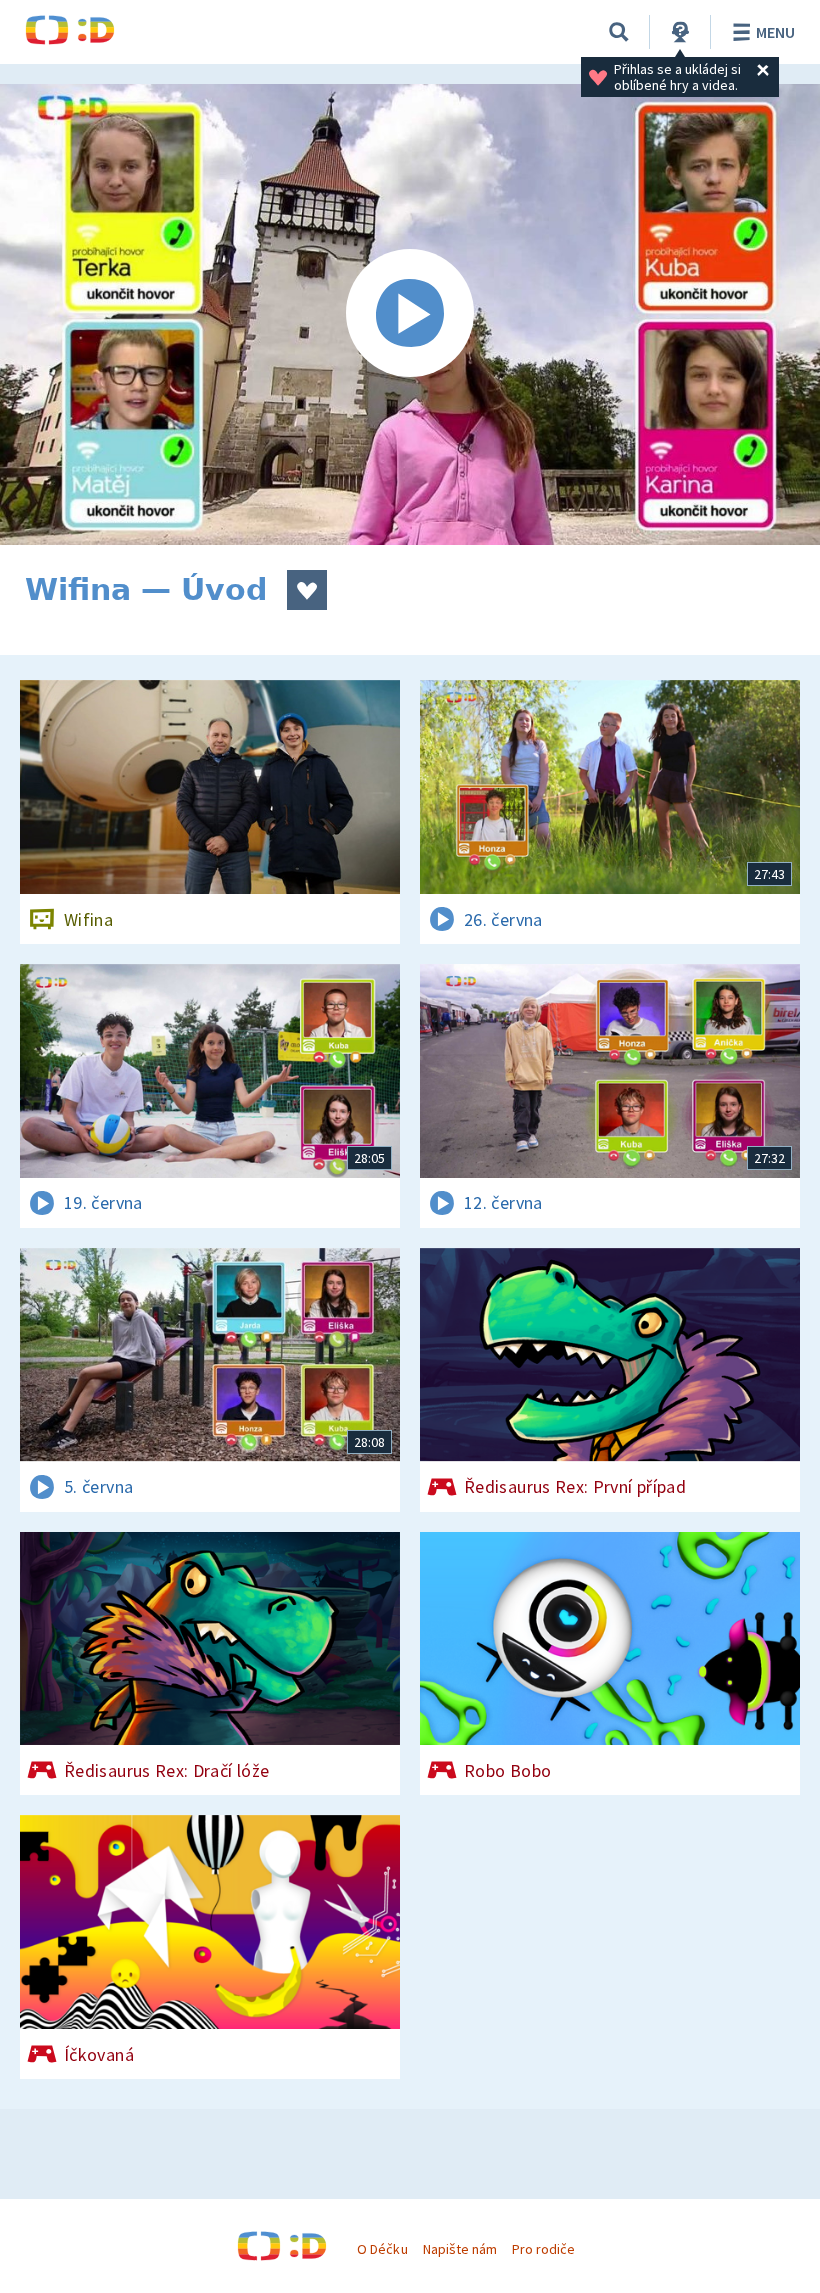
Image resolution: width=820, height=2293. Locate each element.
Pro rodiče (543, 2249)
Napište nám (460, 2249)
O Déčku (382, 2249)
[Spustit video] (410, 314)
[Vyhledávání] (619, 32)
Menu (775, 32)
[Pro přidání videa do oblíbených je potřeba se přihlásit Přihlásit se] (307, 590)
